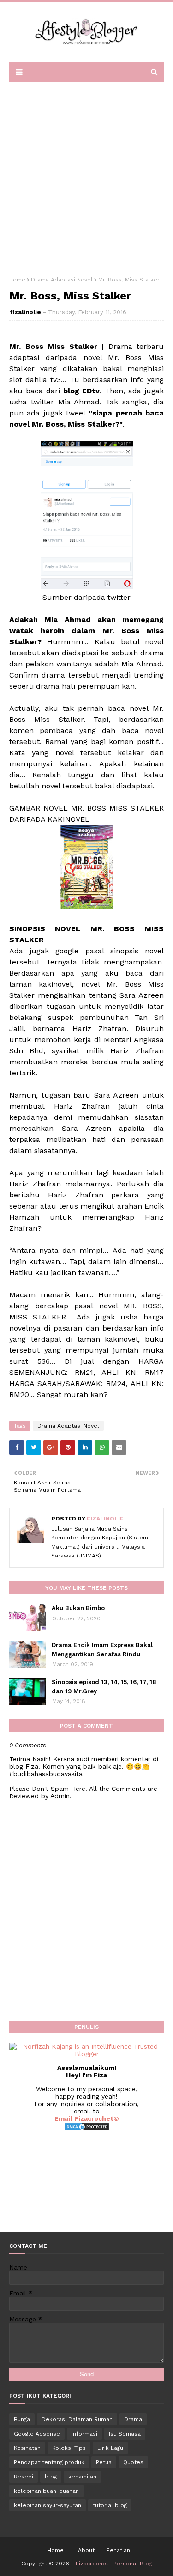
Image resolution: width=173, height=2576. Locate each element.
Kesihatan (27, 2448)
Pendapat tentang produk (49, 2462)
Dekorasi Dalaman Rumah (77, 2419)
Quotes (133, 2462)
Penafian (118, 2550)
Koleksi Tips (69, 2448)
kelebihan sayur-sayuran (48, 2505)
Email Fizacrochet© (87, 2118)
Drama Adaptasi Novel (62, 280)
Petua (104, 2462)
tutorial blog (110, 2505)
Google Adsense (37, 2434)
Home (17, 280)
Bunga (22, 2419)
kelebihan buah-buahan (46, 2491)
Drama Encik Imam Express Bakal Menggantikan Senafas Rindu (102, 1650)
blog (51, 2477)
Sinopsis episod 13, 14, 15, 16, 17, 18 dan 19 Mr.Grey (104, 1687)
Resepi (24, 2477)
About (86, 2550)
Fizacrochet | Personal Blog (114, 2564)
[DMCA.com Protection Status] (87, 2129)
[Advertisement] (86, 176)
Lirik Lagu (110, 2448)
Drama (133, 2419)
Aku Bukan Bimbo (78, 1608)
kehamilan (82, 2477)
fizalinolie (25, 312)
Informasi (84, 2434)
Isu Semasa (125, 2434)
